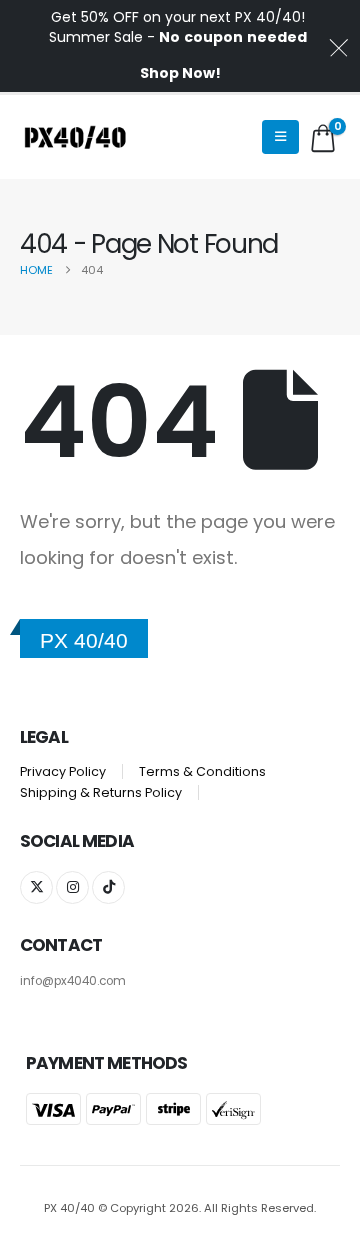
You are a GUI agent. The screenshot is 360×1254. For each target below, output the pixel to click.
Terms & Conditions (202, 771)
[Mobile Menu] (280, 137)
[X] (36, 887)
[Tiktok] (108, 887)
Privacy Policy (63, 771)
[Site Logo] (75, 137)
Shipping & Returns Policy (101, 792)
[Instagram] (72, 887)
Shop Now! (180, 73)
